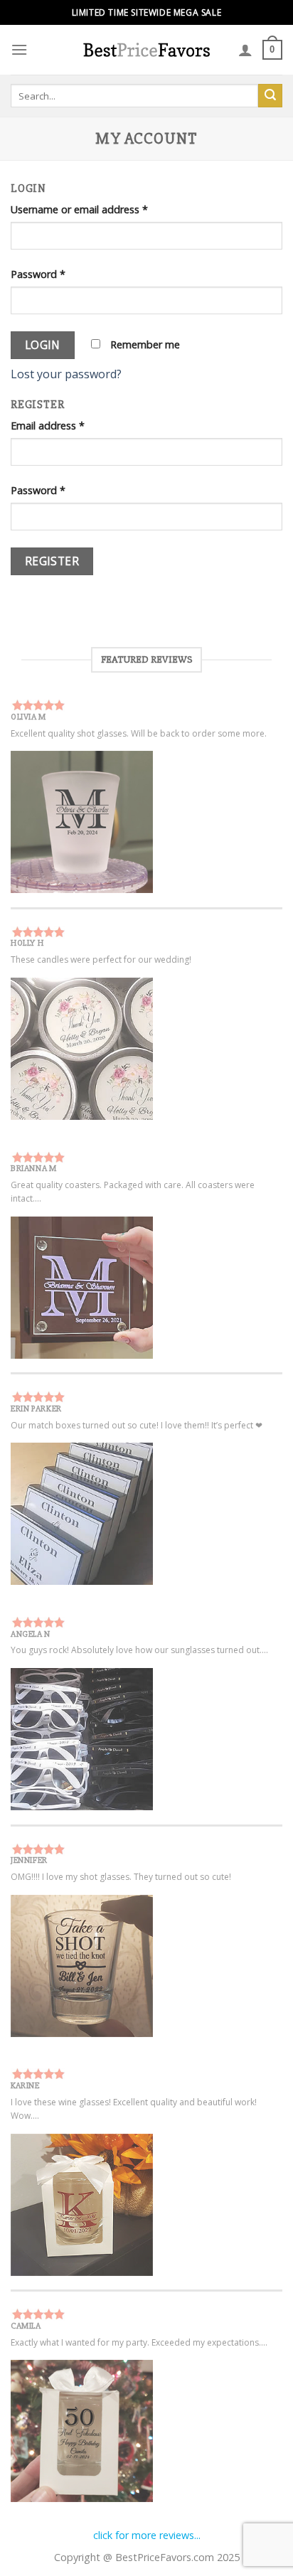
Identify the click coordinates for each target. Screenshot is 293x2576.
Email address (48, 426)
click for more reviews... (147, 2535)
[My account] (245, 50)
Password (38, 274)
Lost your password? (66, 374)
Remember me (144, 344)
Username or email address (79, 209)
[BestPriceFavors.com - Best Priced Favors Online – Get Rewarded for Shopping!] (146, 49)
